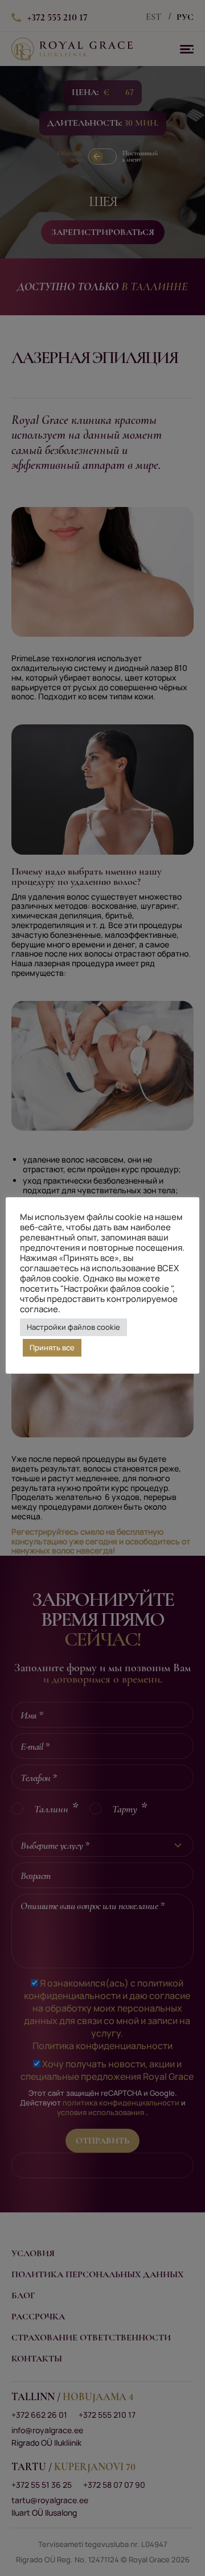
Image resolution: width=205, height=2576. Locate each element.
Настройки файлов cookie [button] (73, 1327)
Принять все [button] (52, 1347)
